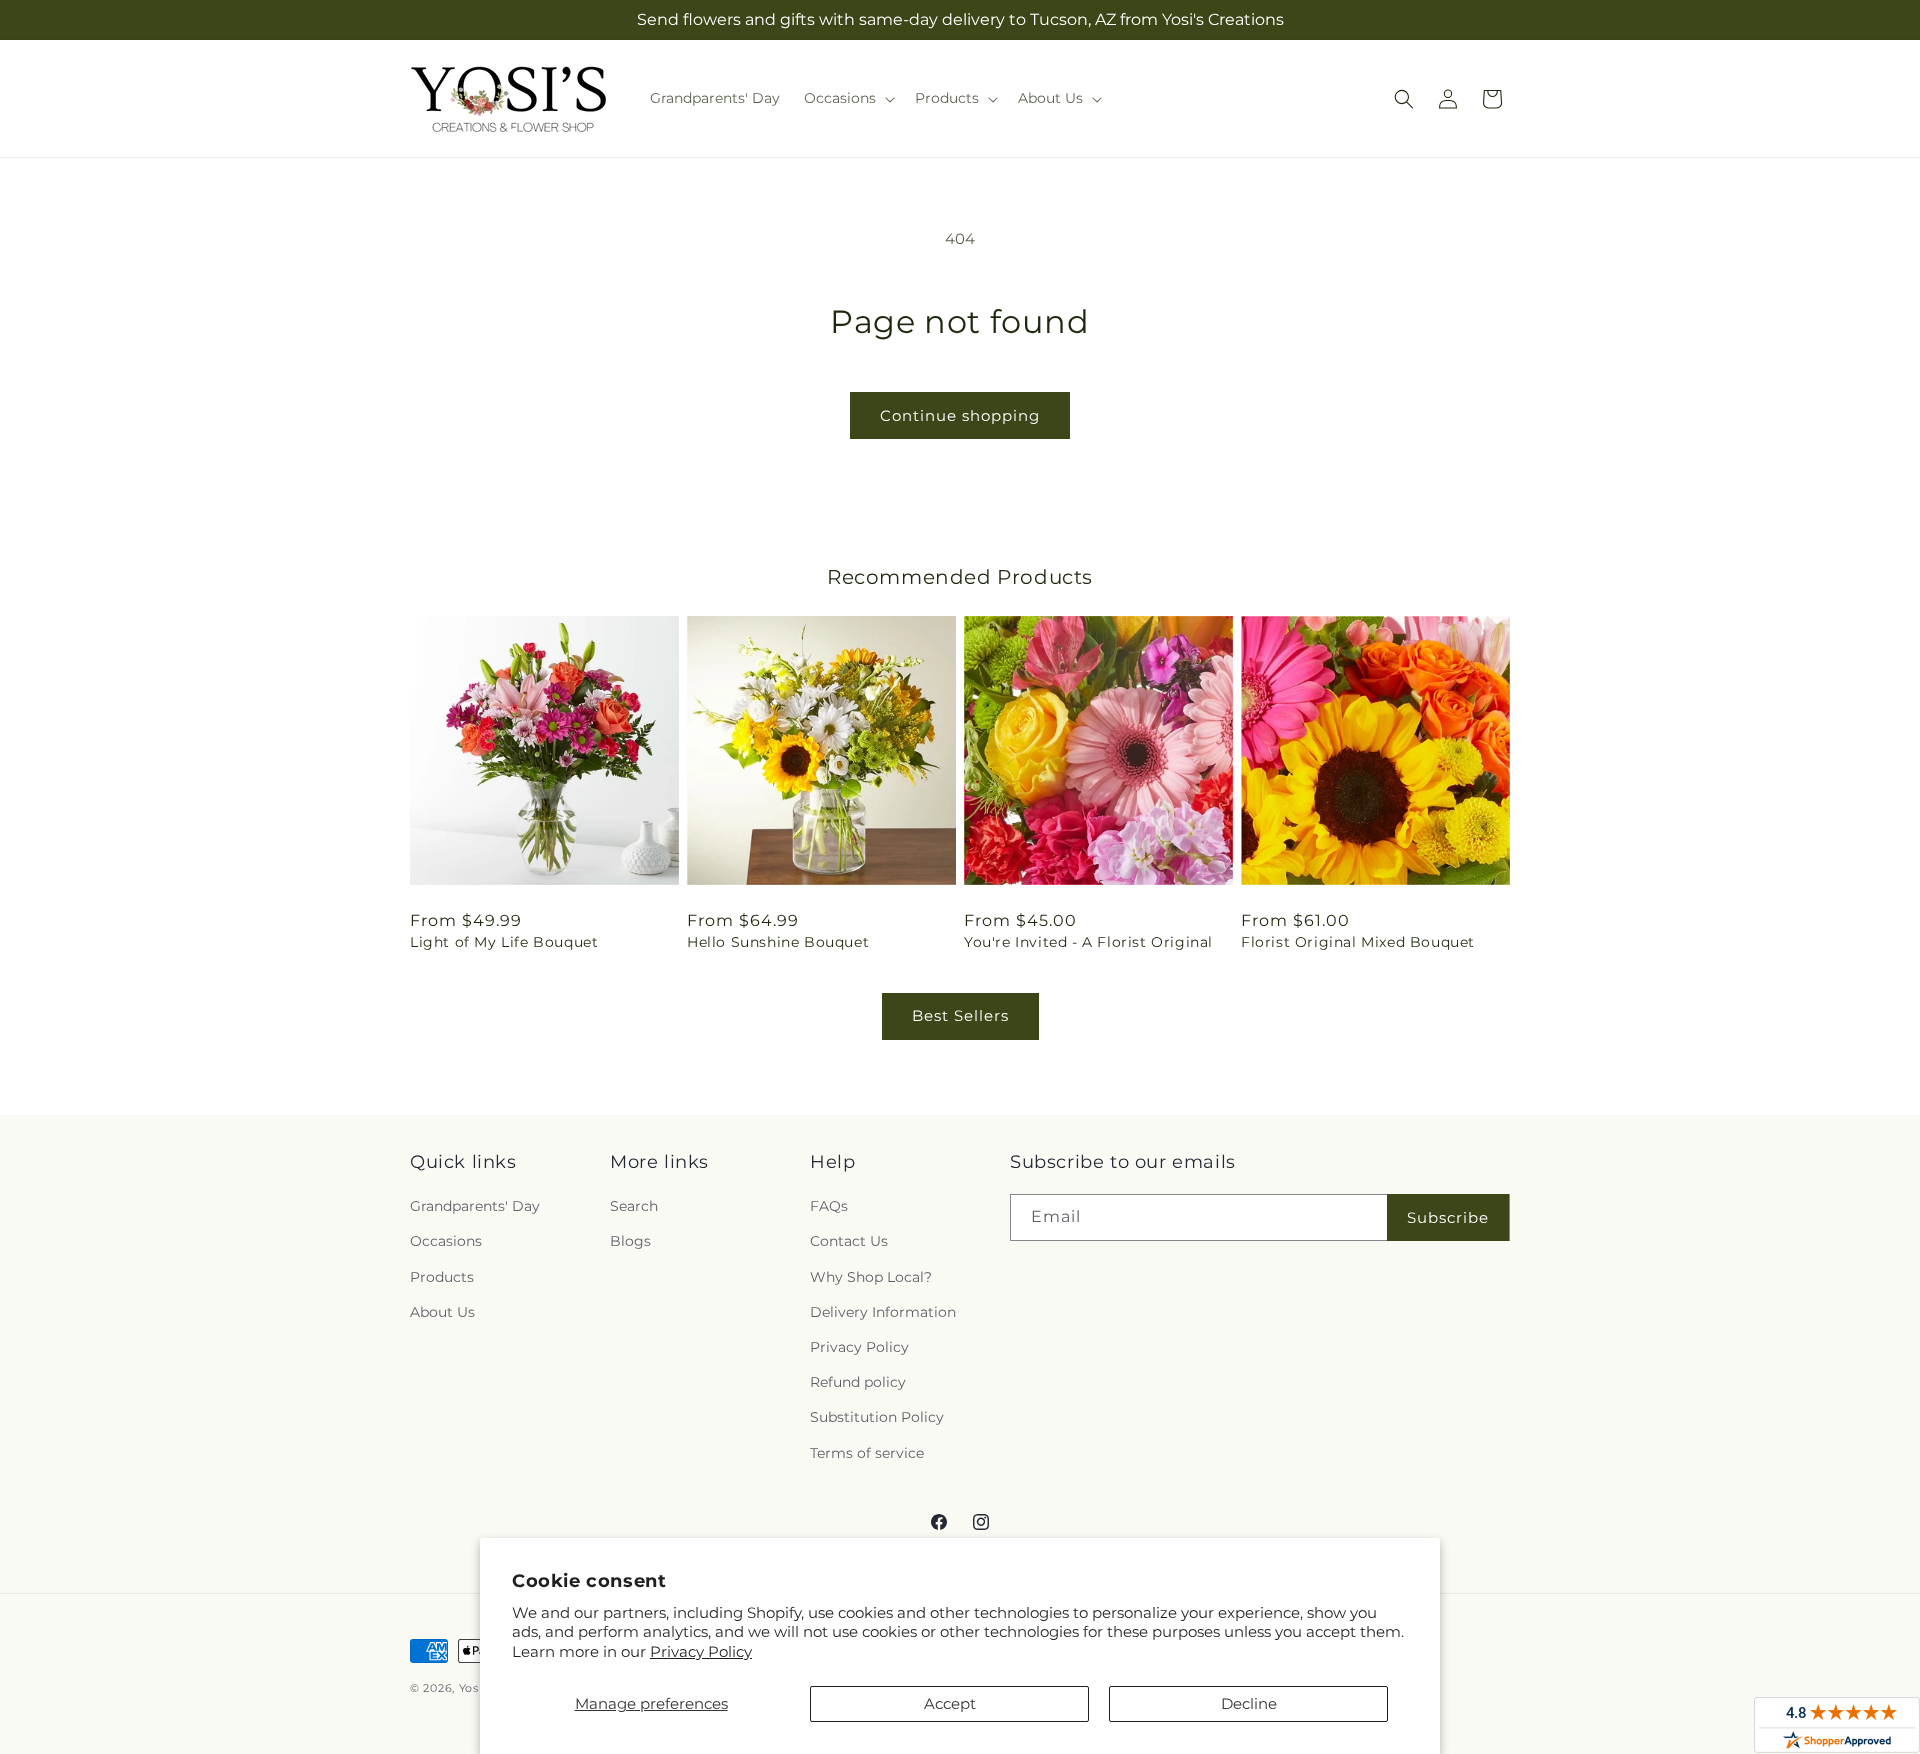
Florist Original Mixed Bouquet (1358, 942)
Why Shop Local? (871, 1277)
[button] (847, 98)
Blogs (630, 1241)
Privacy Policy (701, 1651)
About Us (442, 1312)
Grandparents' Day (475, 1206)
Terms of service (867, 1453)
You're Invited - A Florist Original (1088, 942)
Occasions (446, 1241)
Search (634, 1206)
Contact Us (849, 1241)
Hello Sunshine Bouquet (778, 942)
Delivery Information (883, 1312)
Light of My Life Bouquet (504, 942)
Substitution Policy (877, 1417)
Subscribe (1448, 1217)
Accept (950, 1703)
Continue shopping (960, 415)
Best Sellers (960, 1015)
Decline (1249, 1703)
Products (442, 1277)
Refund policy (858, 1382)
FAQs (829, 1206)
